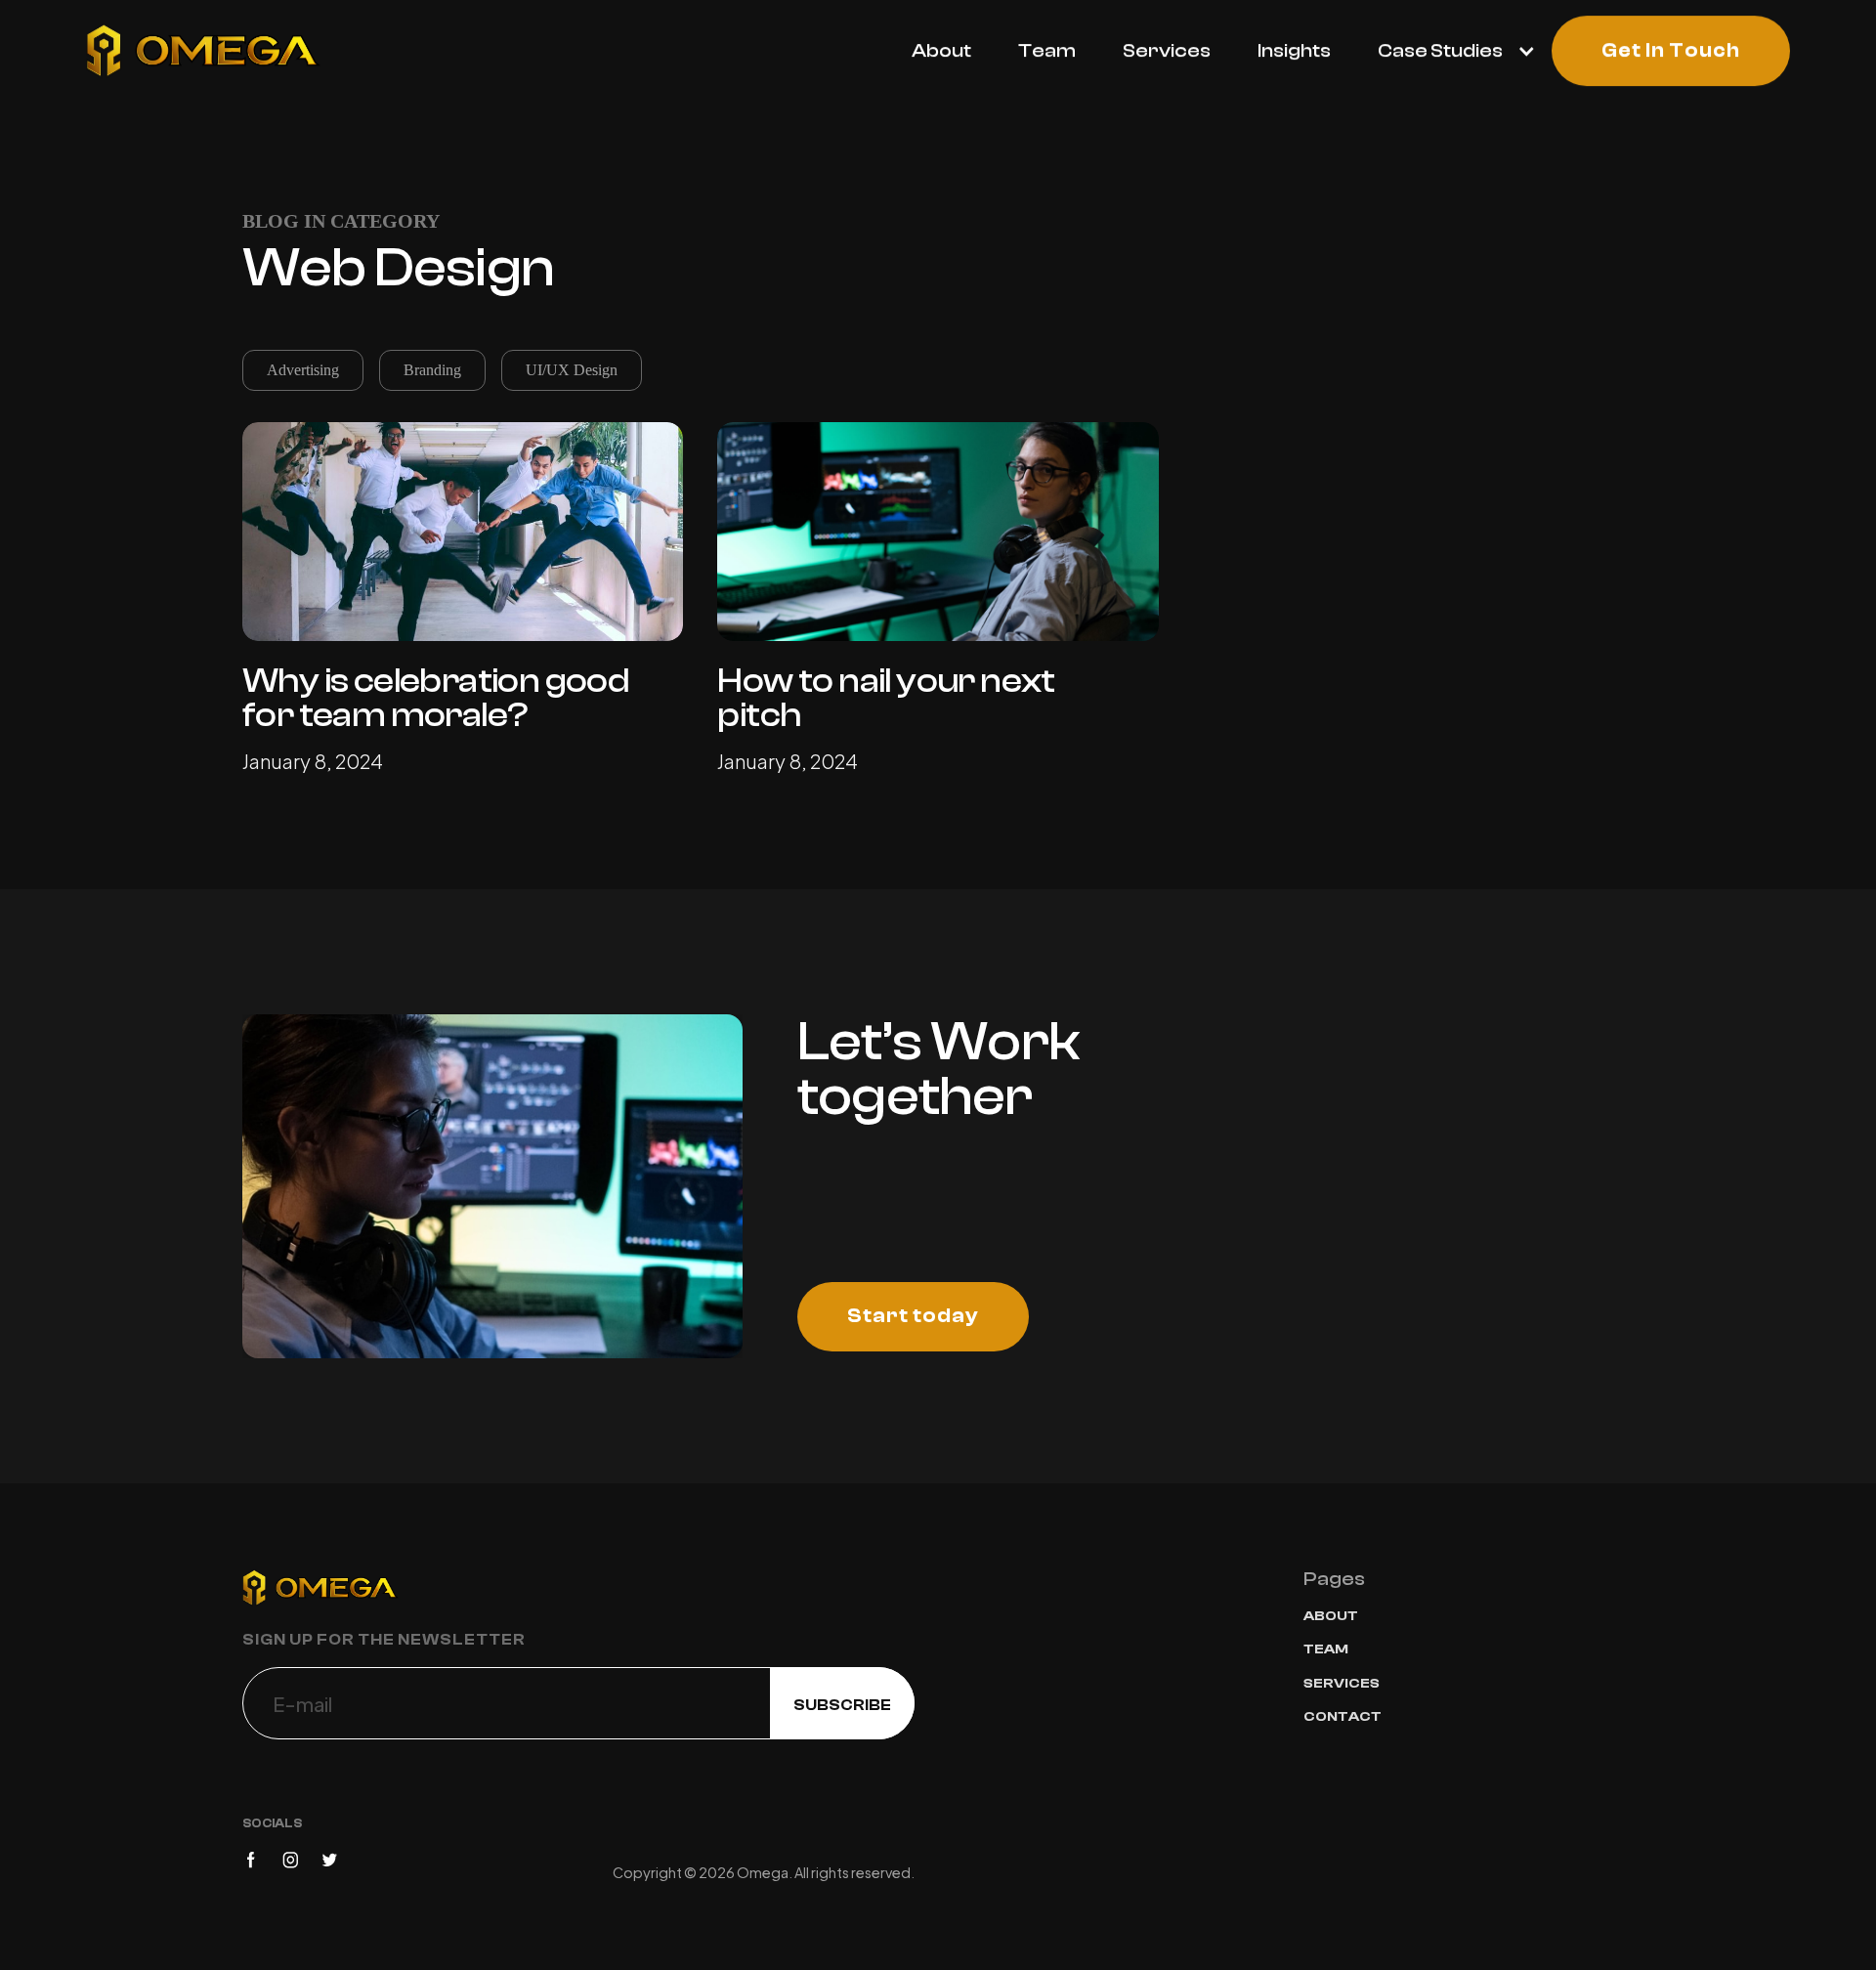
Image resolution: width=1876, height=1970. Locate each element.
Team (1047, 50)
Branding (432, 370)
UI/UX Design (572, 370)
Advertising (303, 370)
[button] (1445, 51)
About (941, 50)
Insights (1294, 50)
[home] (203, 51)
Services (1167, 50)
